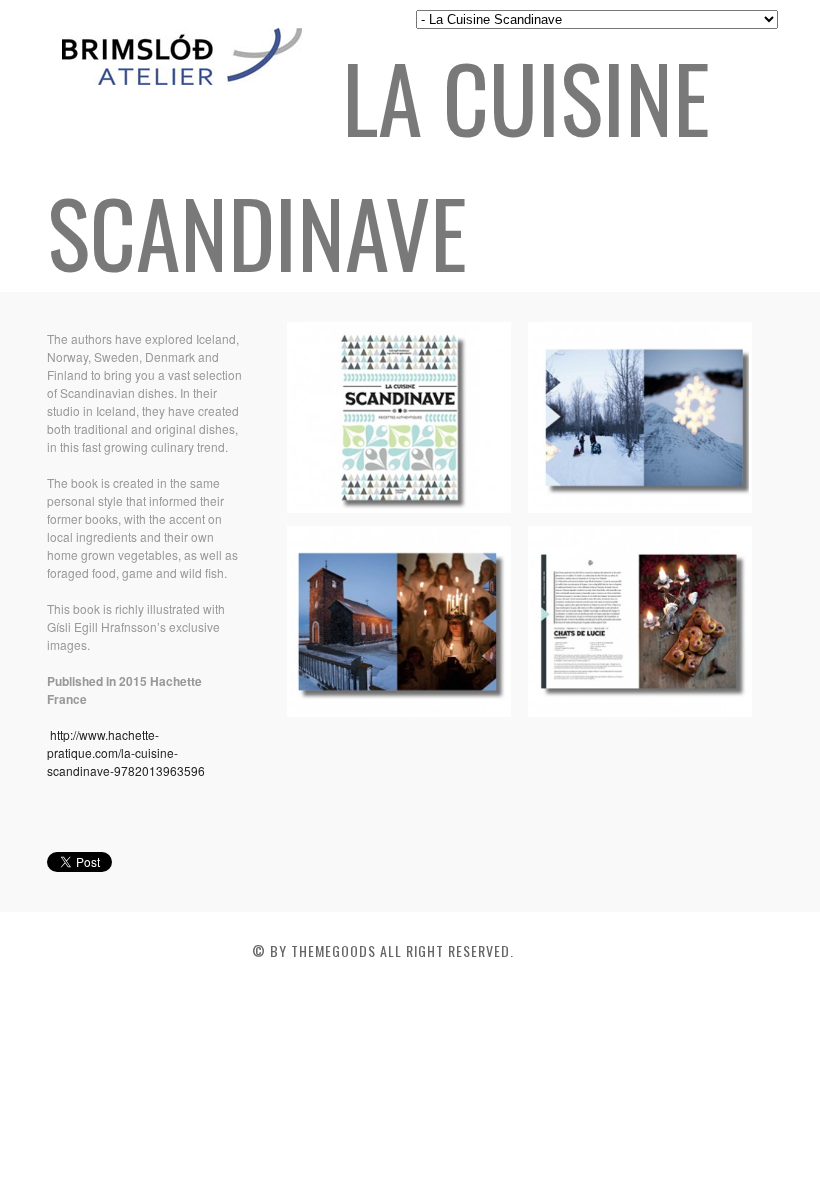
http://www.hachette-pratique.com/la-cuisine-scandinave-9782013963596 (126, 752)
